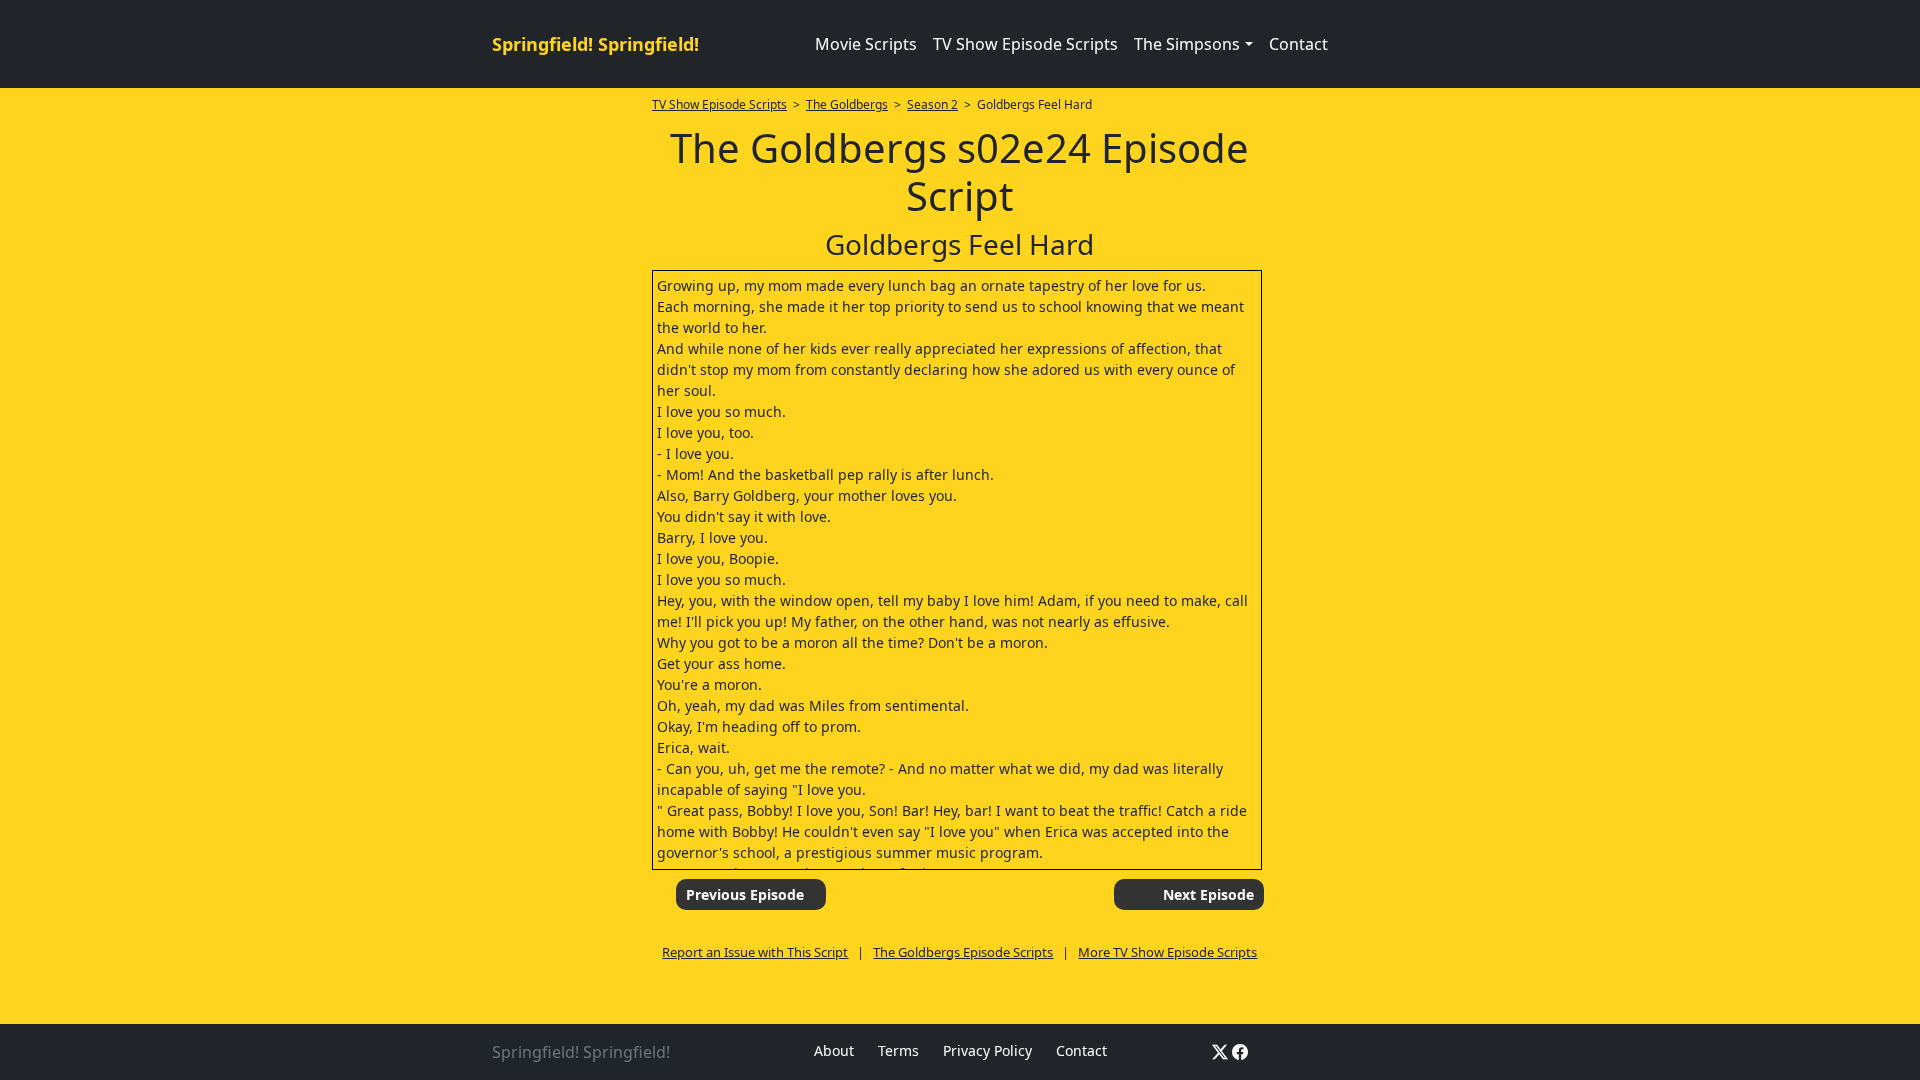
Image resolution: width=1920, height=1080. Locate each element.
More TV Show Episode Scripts (1167, 952)
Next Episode (1208, 894)
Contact (1298, 44)
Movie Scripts (866, 44)
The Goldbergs (847, 104)
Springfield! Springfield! (595, 44)
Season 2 (932, 104)
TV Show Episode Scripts (1025, 44)
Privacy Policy (987, 1050)
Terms (898, 1050)
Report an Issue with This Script (755, 952)
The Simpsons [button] (1187, 44)
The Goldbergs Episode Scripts (963, 952)
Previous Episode (745, 894)
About (834, 1050)
